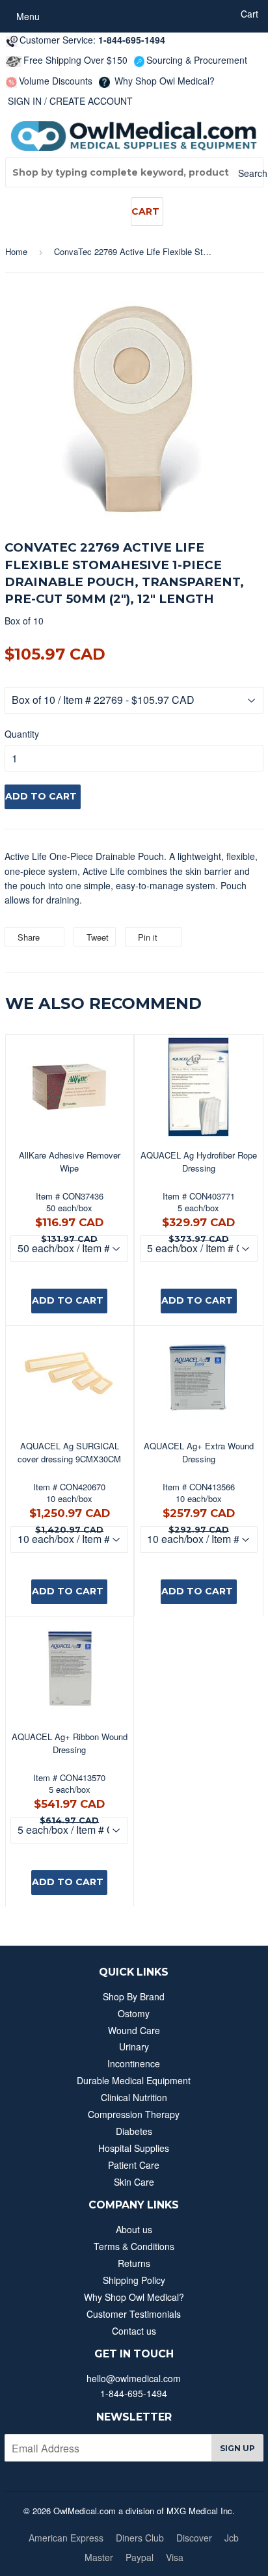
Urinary (134, 2046)
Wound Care (134, 2030)
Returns (134, 2263)
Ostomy (134, 2013)
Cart (145, 211)
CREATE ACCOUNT (91, 101)
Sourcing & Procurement (197, 60)
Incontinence (134, 2063)
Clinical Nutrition (134, 2097)
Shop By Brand (134, 1996)
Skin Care (134, 2182)
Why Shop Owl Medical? (163, 81)
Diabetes (134, 2131)
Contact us (134, 2331)
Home (16, 251)
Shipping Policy (134, 2280)
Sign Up (237, 2448)
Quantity (22, 734)
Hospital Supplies (134, 2148)
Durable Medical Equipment (134, 2080)
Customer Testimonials (134, 2314)
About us (134, 2229)
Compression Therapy (134, 2114)
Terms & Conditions (134, 2246)
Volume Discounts (56, 81)
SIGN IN (25, 101)
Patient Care (134, 2165)
